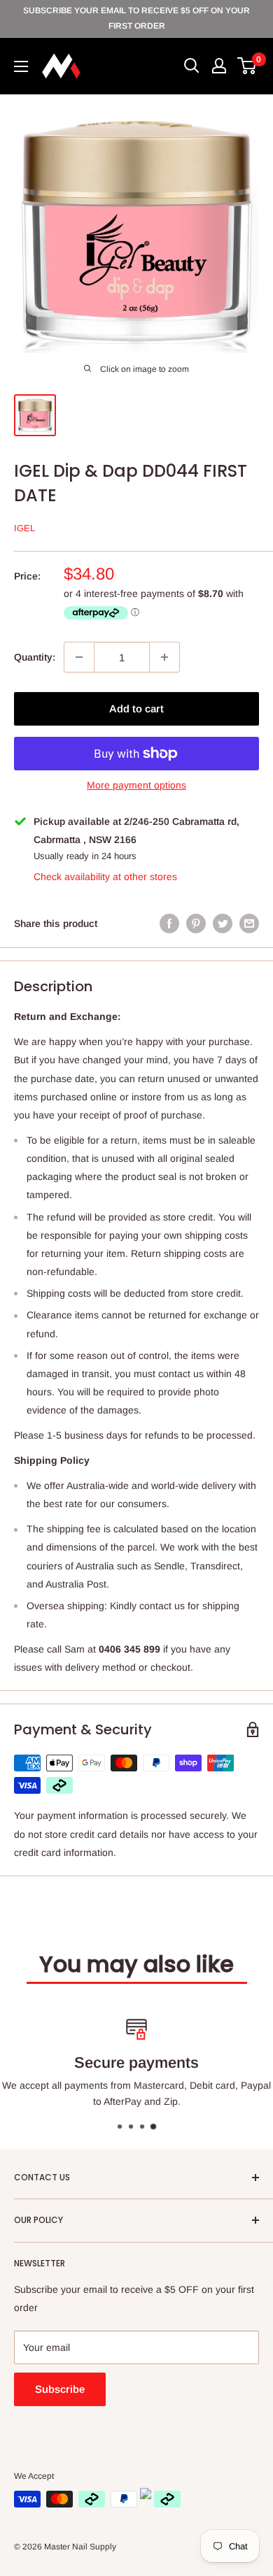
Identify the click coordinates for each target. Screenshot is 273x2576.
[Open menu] (21, 66)
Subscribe (60, 2389)
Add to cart (136, 708)
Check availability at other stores (105, 877)
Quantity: (35, 657)
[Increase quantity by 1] (164, 657)
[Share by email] (249, 923)
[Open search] (192, 66)
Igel (24, 528)
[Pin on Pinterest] (196, 923)
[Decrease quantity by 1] (79, 657)
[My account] (219, 66)
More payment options (136, 785)
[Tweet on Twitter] (223, 923)
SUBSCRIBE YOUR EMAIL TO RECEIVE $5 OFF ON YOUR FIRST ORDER (136, 18)
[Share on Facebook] (169, 923)
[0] (247, 66)
